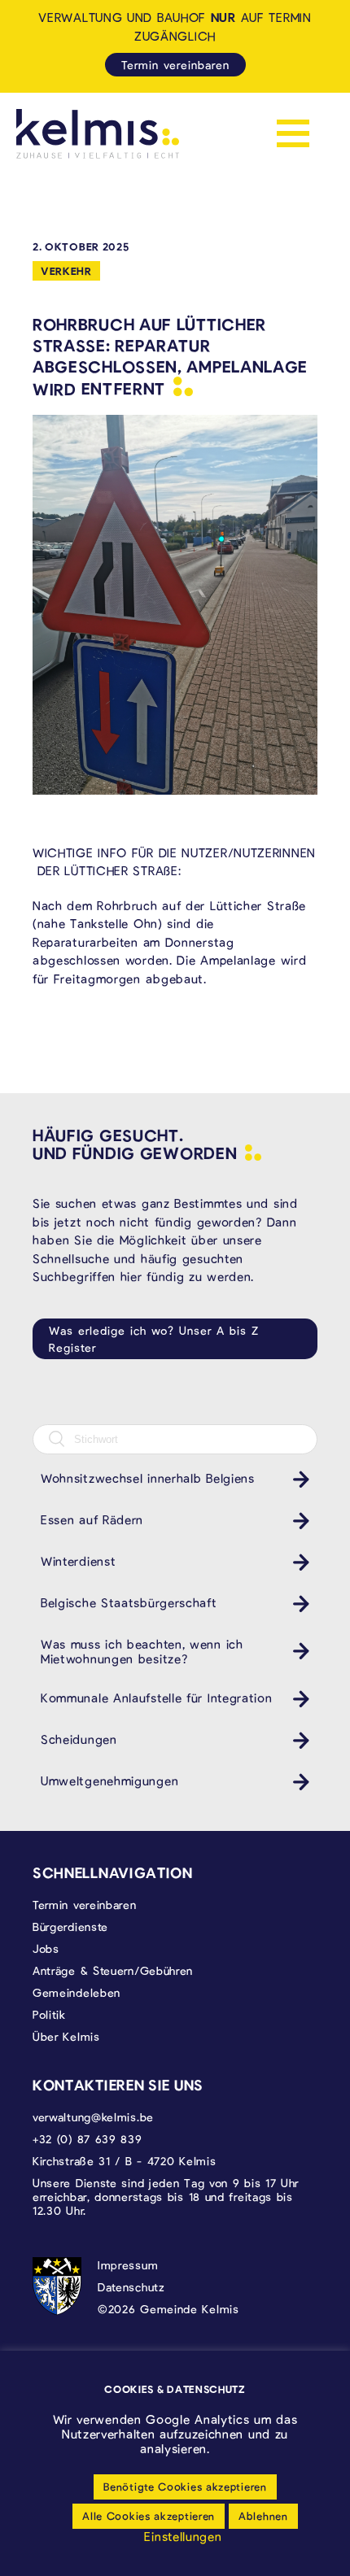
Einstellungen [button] (183, 2536)
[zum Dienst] (297, 1479)
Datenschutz (131, 2287)
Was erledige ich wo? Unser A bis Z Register (154, 1339)
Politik (49, 2014)
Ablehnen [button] (263, 2516)
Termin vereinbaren (175, 65)
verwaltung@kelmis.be (93, 2117)
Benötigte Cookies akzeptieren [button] (185, 2487)
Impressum (128, 2265)
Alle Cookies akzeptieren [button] (149, 2516)
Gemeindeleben (77, 1992)
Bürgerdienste (70, 1927)
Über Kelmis (66, 2036)
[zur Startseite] (98, 134)
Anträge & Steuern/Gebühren (113, 1970)
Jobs (46, 1948)
